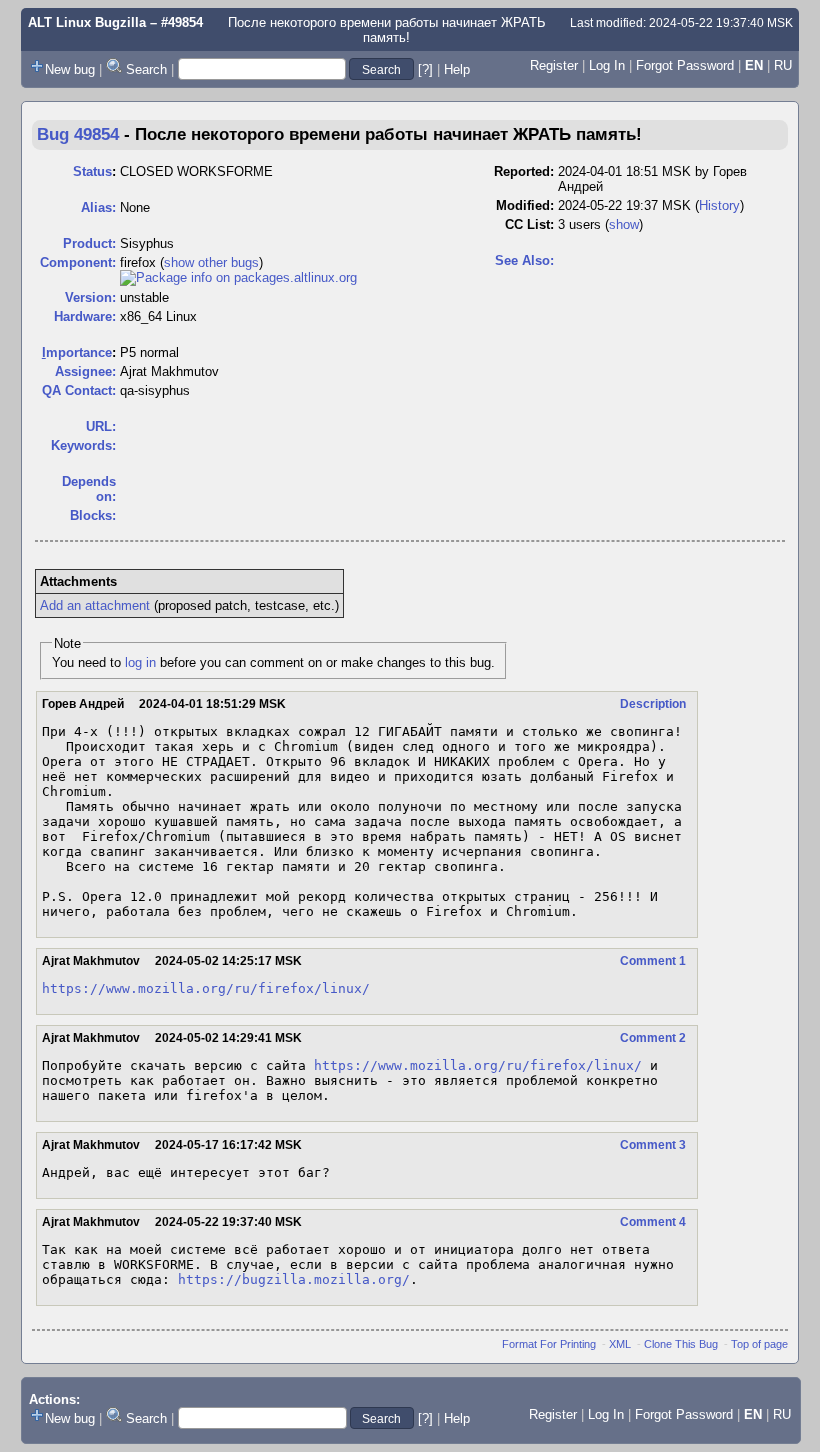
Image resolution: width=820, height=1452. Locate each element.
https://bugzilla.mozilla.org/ (294, 1279)
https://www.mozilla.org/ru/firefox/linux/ (206, 988)
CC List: (529, 224)
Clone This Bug (681, 1344)
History (719, 205)
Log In (607, 65)
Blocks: (93, 515)
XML (620, 1344)
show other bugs (211, 262)
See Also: (524, 260)
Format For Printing (549, 1344)
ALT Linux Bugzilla (87, 22)
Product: (89, 243)
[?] (425, 69)
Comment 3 (653, 1145)
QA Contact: (79, 390)
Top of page (759, 1344)
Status (92, 171)
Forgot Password (685, 65)
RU (783, 65)
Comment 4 (653, 1222)
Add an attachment (95, 605)
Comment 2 (653, 1038)
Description (653, 704)
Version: (90, 297)
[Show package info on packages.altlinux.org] (238, 277)
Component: (78, 262)
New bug (70, 69)
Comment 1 (653, 961)
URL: (101, 426)
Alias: (98, 207)
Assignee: (85, 371)
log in (140, 662)
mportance (77, 352)
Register (554, 65)
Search (146, 69)
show (624, 224)
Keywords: (83, 445)
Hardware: (85, 316)
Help (457, 69)
